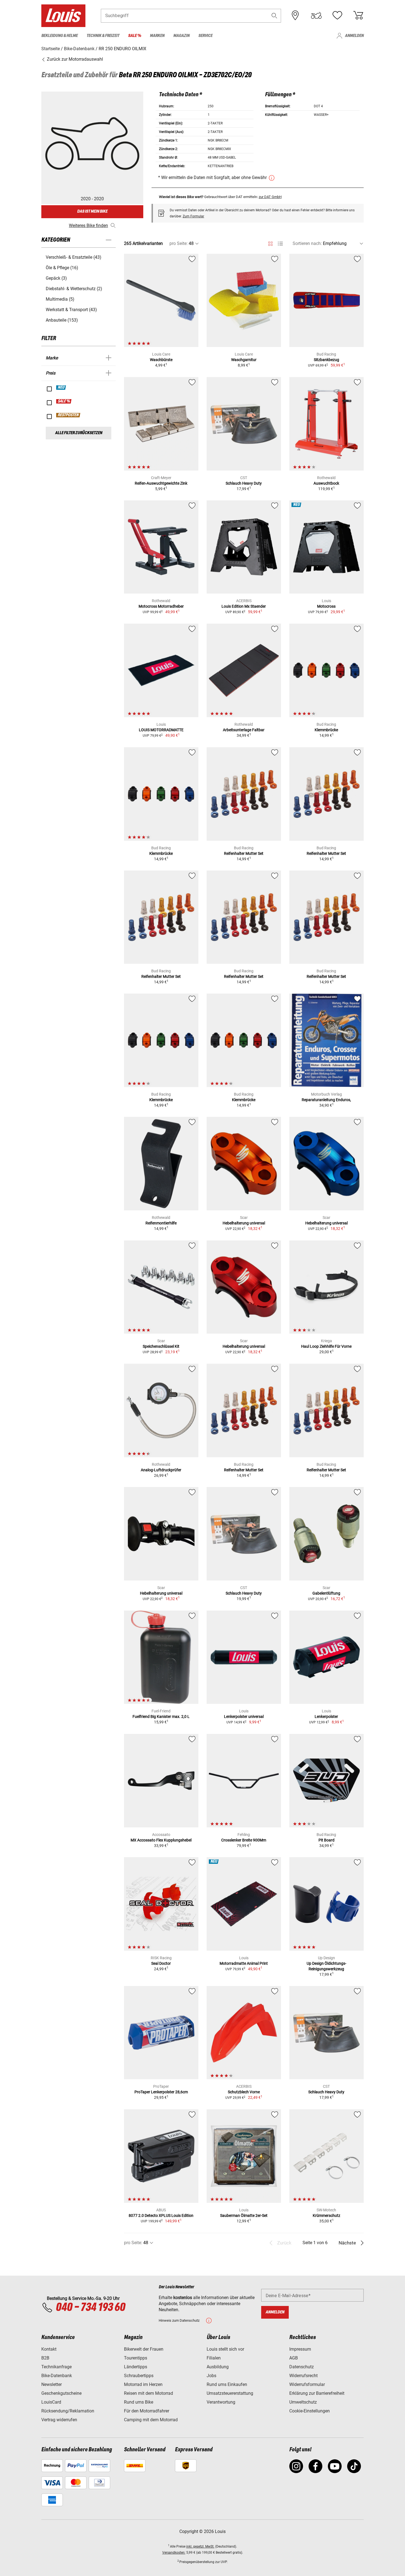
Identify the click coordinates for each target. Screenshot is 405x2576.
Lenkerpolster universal (244, 1717)
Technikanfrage (56, 2367)
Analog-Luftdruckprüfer (161, 1470)
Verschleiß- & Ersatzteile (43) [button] (74, 257)
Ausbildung (218, 2367)
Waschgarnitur (244, 360)
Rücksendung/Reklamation (68, 2411)
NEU (61, 388)
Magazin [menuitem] (181, 36)
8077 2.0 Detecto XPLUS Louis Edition (161, 2215)
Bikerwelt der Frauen (144, 2349)
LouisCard (51, 2402)
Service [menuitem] (205, 36)
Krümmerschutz (326, 2215)
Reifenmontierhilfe (161, 1223)
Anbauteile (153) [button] (62, 320)
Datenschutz (302, 2367)
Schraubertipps (139, 2376)
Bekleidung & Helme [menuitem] (60, 36)
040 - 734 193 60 (90, 2308)
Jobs (211, 2376)
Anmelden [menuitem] (354, 36)
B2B (45, 2358)
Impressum (300, 2349)
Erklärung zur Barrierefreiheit (317, 2393)
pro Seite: (179, 243)
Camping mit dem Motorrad (151, 2420)
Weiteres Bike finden (88, 225)
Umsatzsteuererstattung (230, 2393)
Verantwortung (221, 2402)
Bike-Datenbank (57, 2376)
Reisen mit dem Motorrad (148, 2393)
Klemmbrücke (326, 730)
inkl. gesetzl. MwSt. (200, 2546)
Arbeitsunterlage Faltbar (244, 730)
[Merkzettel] (337, 15)
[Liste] (280, 244)
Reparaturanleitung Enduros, (326, 1100)
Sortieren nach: (307, 243)
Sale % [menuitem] (135, 36)
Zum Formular (193, 216)
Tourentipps (136, 2358)
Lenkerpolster (326, 1717)
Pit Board (326, 1840)
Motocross (326, 606)
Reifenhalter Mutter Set (244, 853)
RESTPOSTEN (68, 415)
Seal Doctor (161, 1963)
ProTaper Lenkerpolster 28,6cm (161, 2092)
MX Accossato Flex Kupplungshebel (161, 1840)
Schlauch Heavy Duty (244, 483)
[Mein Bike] (316, 15)
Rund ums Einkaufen (227, 2384)
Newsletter (52, 2384)
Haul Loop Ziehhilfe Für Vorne (326, 1346)
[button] (274, 16)
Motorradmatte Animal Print (244, 1963)
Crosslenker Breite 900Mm (244, 1840)
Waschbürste (161, 360)
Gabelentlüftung (326, 1593)
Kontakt (49, 2349)
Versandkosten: (174, 2553)
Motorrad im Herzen (143, 2384)
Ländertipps (136, 2367)
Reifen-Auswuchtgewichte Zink (161, 483)
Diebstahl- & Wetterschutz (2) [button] (74, 289)
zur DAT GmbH (270, 197)
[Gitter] (270, 243)
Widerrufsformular (307, 2384)
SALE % (64, 401)
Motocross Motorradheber (161, 606)
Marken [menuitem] (157, 36)
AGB (294, 2358)
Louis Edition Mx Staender (244, 606)
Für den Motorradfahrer (147, 2411)
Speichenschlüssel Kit (161, 1346)
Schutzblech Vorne (244, 2092)
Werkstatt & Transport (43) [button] (71, 310)
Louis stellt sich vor (225, 2349)
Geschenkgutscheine (61, 2393)
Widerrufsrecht (303, 2376)
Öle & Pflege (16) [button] (62, 268)
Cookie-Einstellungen (310, 2411)
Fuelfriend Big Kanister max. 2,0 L (161, 1717)
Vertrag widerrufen (59, 2420)
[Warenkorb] (358, 15)
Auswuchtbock (326, 483)
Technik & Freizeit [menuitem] (103, 36)
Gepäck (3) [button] (56, 278)
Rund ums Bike (139, 2402)
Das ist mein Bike (92, 211)
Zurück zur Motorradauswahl (74, 59)
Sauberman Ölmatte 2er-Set (244, 2215)
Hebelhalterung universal (244, 1223)
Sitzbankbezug (326, 360)
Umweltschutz (303, 2402)
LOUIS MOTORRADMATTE (161, 730)
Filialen (214, 2358)
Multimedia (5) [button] (60, 299)
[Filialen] (295, 15)
